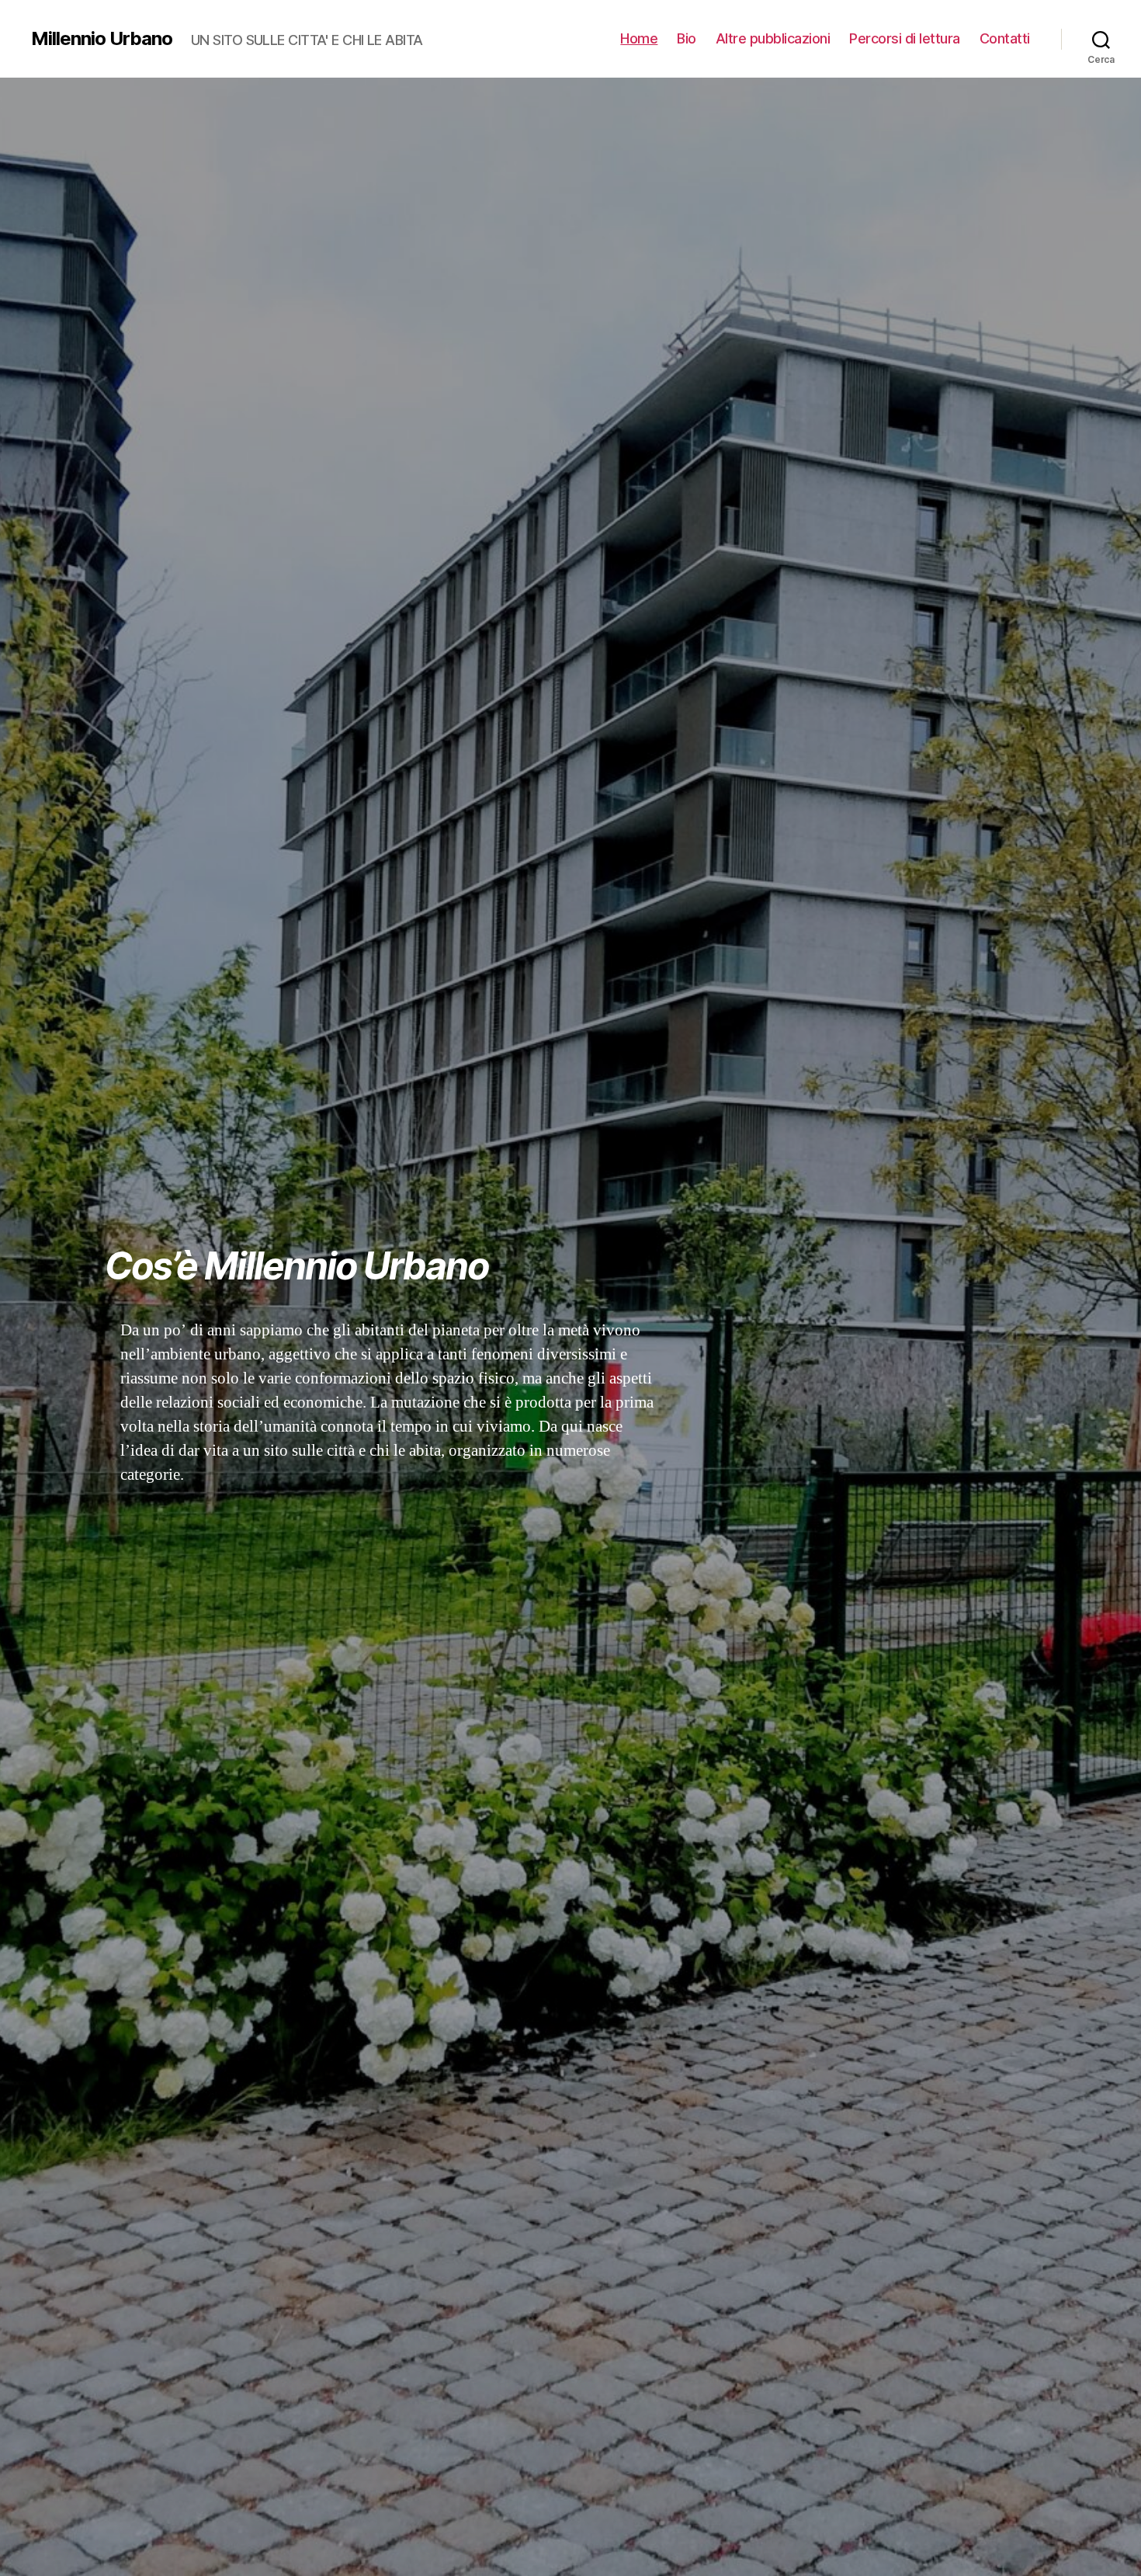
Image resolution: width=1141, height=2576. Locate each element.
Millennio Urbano (102, 39)
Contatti (1005, 38)
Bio (687, 38)
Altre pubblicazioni (773, 38)
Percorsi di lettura (905, 38)
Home (639, 38)
